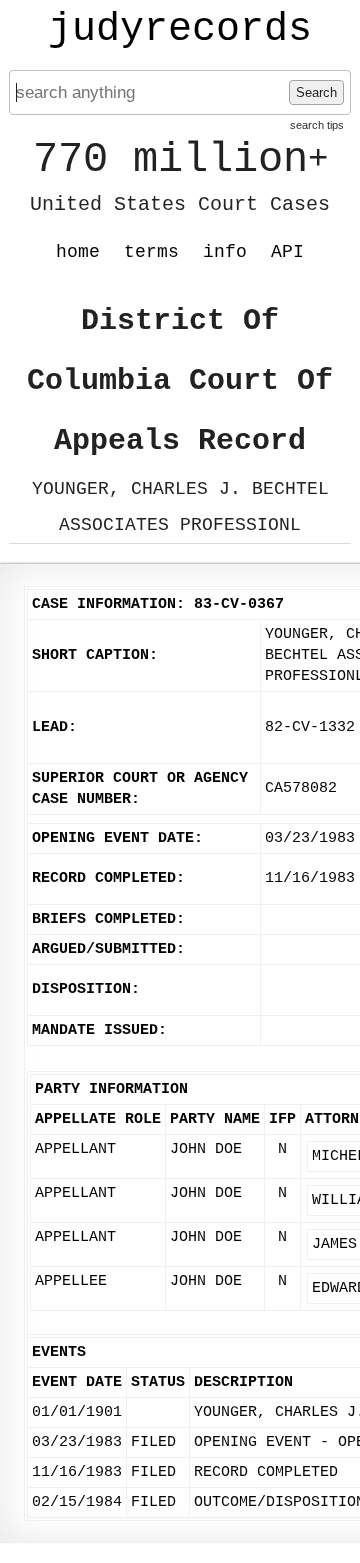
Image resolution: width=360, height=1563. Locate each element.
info (225, 252)
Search (316, 92)
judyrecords (180, 30)
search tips (317, 125)
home (78, 252)
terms (151, 252)
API (287, 252)
